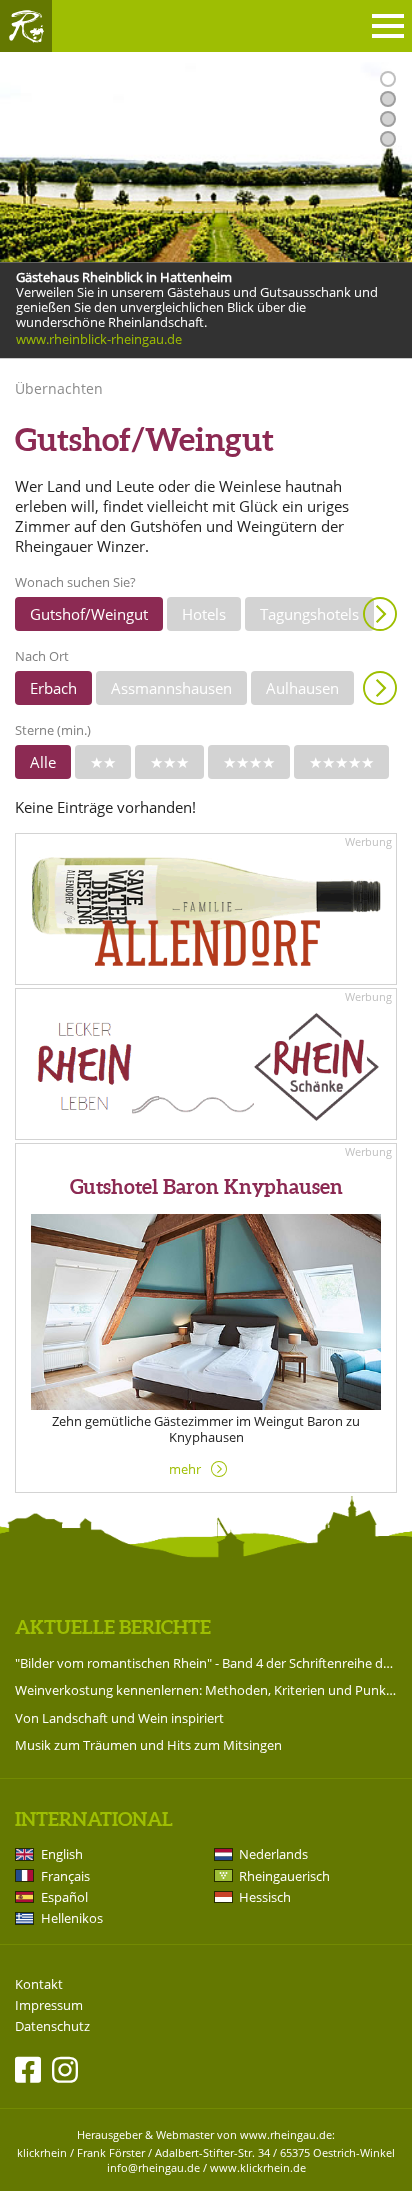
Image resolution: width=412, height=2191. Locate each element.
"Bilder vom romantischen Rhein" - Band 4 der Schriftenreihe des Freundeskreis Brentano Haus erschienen (206, 1663)
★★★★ (249, 762)
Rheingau (26, 26)
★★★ (169, 762)
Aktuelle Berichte (113, 1627)
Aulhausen (302, 688)
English (62, 1854)
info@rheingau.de (153, 2167)
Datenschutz (52, 2026)
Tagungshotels (309, 614)
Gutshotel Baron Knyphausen (206, 1186)
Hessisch (265, 1897)
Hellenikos (72, 1918)
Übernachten (59, 388)
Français (65, 1876)
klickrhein (42, 2152)
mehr (185, 1469)
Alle (43, 762)
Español (64, 1897)
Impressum (49, 2005)
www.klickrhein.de (258, 2167)
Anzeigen (380, 614)
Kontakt (39, 1984)
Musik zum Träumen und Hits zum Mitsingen (148, 1745)
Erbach (53, 688)
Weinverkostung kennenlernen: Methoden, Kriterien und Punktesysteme (206, 1690)
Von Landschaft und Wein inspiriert (119, 1718)
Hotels (204, 614)
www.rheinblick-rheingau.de (99, 339)
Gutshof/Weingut (89, 614)
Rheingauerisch (284, 1876)
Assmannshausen (171, 688)
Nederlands (273, 1854)
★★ (103, 762)
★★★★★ (341, 762)
